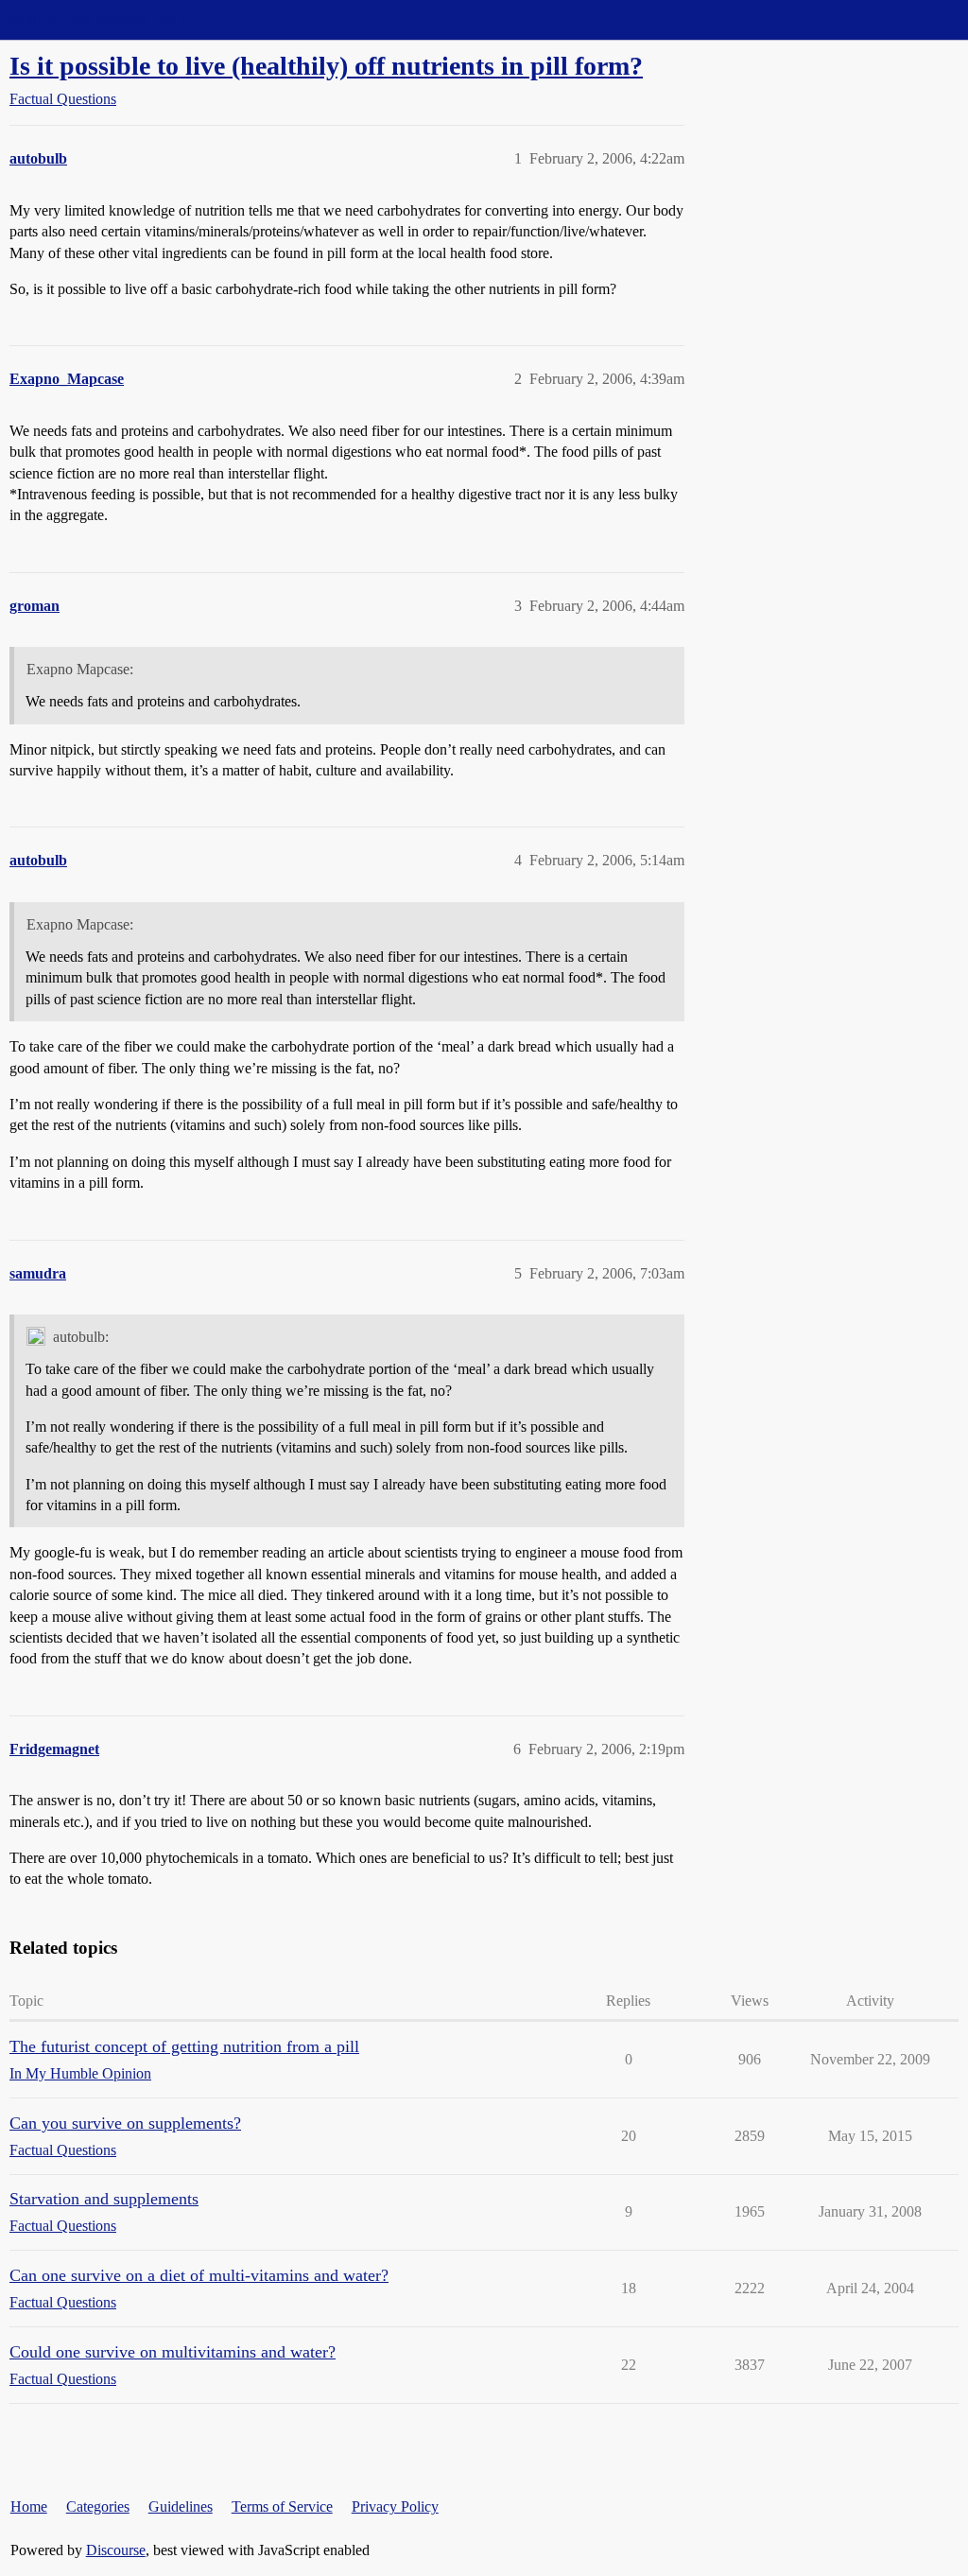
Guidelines (181, 2506)
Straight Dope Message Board (99, 19)
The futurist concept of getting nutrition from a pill (184, 2046)
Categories (98, 2506)
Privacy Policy (395, 2506)
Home (29, 2506)
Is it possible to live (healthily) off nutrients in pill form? (326, 66)
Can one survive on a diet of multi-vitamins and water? (199, 2275)
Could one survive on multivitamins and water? (173, 2352)
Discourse (116, 2550)
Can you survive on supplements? (125, 2123)
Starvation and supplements (104, 2199)
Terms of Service (282, 2506)
